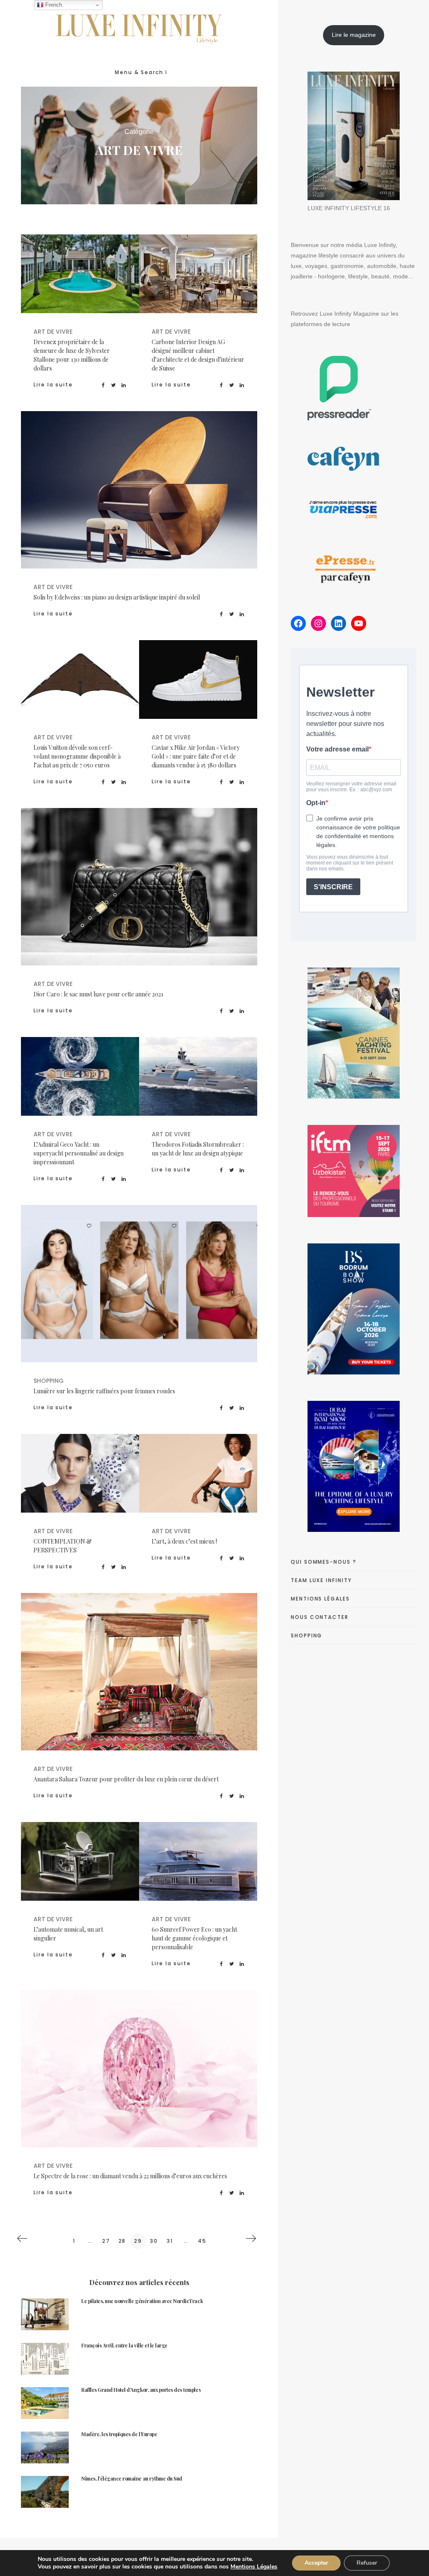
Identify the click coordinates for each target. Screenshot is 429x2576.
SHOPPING (166, 1286)
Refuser (367, 2563)
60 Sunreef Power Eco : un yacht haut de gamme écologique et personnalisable (194, 1938)
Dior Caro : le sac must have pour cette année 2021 (98, 994)
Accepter (316, 2563)
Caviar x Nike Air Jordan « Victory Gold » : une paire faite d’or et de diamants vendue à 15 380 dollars (196, 756)
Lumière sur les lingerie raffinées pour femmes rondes (104, 1391)
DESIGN (198, 1483)
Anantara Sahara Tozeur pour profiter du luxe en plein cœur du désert (126, 1779)
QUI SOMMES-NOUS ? (324, 1562)
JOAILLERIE (198, 2071)
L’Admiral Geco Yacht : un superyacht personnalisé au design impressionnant (79, 1153)
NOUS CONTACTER (320, 1617)
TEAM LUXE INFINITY (321, 1580)
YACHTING (107, 1085)
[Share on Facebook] (104, 385)
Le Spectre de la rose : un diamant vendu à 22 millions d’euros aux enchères (130, 2176)
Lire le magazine (354, 35)
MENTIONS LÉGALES (320, 1599)
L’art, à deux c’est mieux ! (184, 1541)
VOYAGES (225, 1674)
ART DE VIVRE (104, 276)
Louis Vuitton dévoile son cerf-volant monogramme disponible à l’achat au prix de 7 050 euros (77, 756)
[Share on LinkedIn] (124, 385)
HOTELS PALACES (171, 1674)
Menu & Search (139, 72)
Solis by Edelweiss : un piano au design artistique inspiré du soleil (117, 597)
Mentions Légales (254, 2567)
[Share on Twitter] (114, 385)
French (53, 5)
